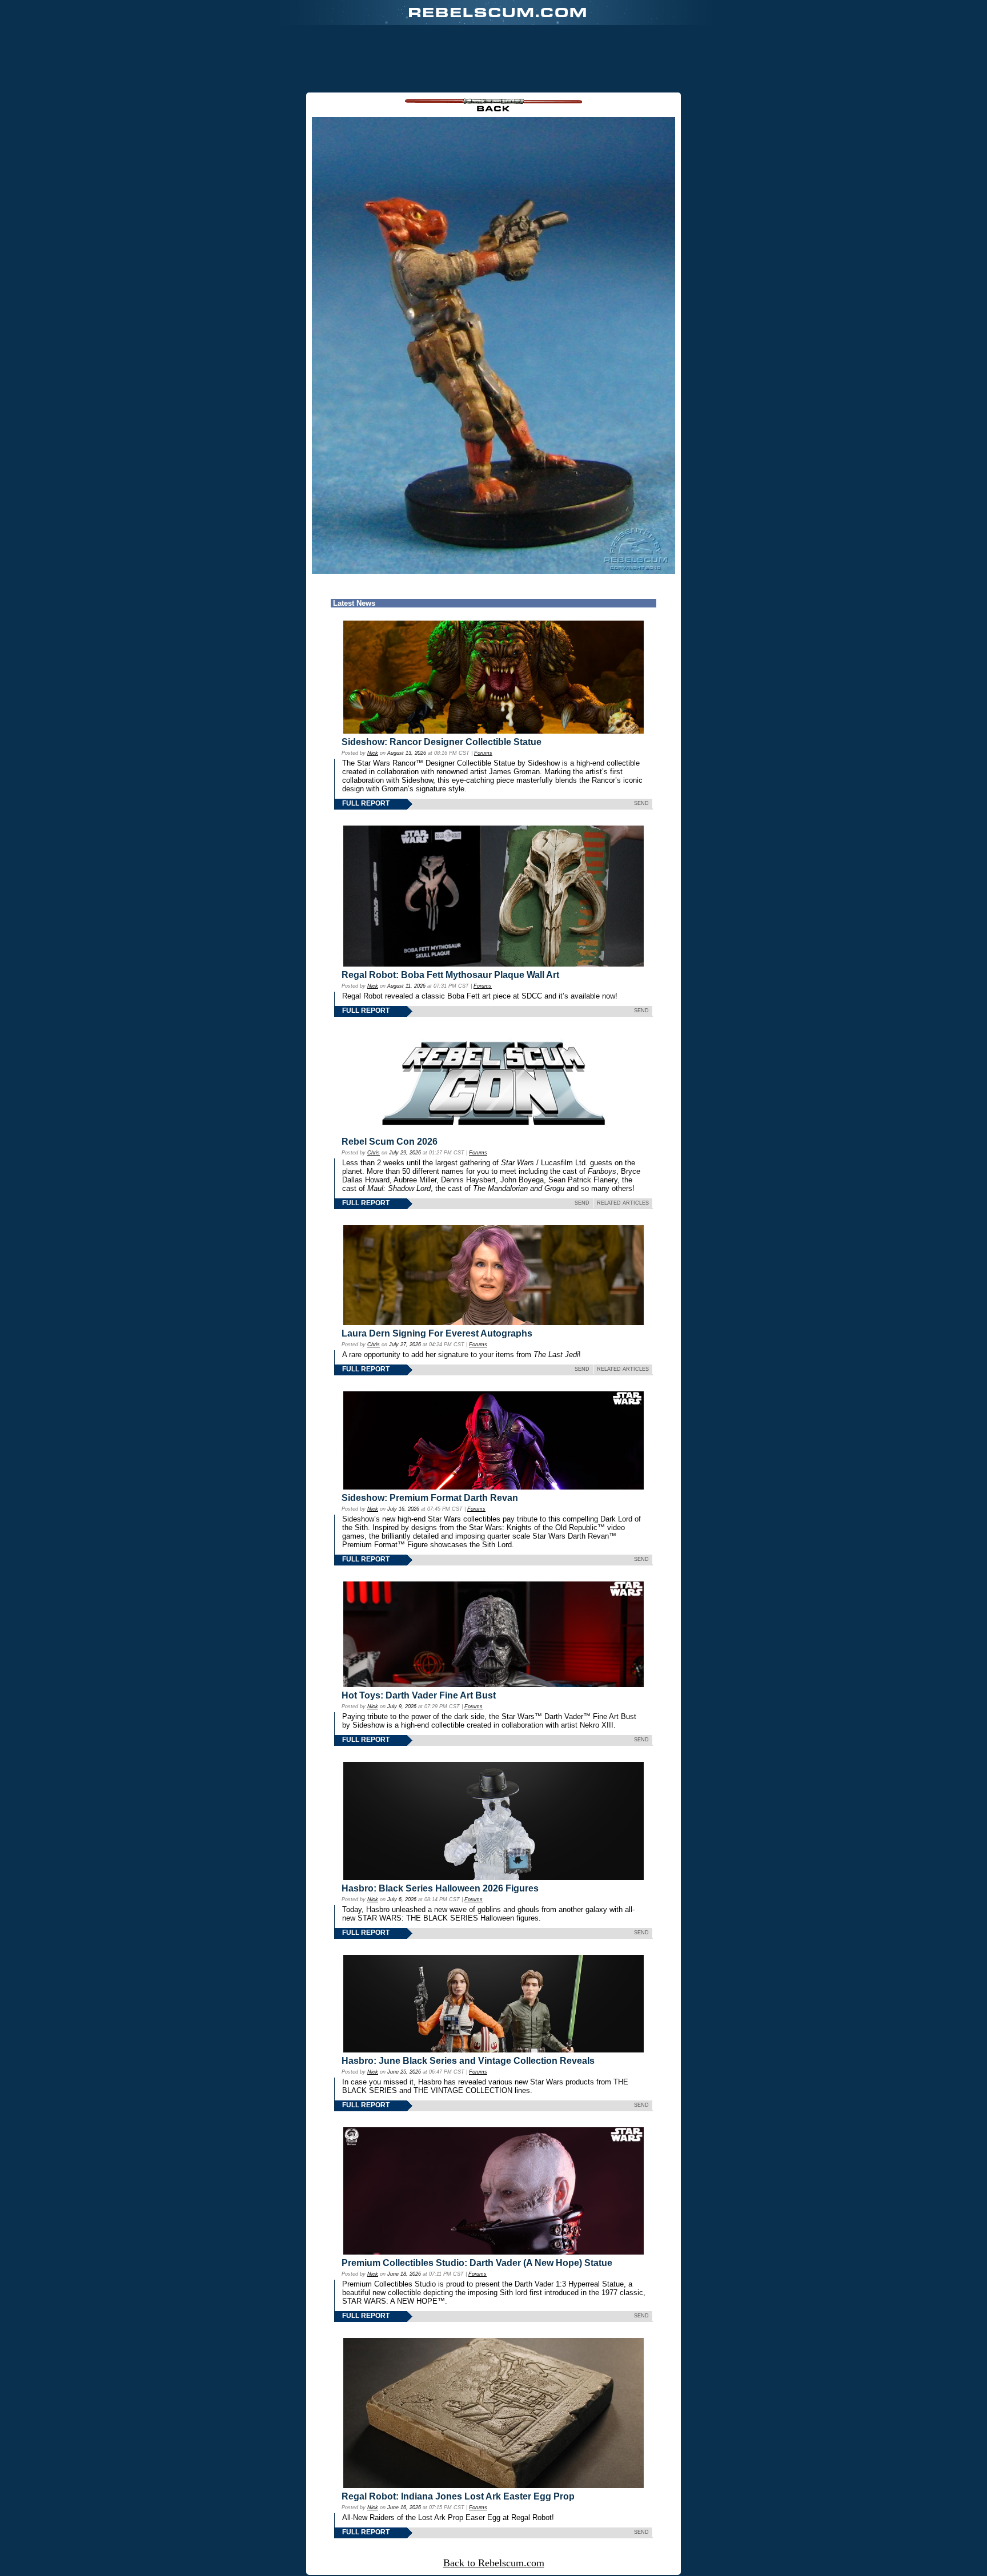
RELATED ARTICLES (623, 1203)
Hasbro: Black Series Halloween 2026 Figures (440, 1888)
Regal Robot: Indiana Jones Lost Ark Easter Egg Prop (458, 2496)
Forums (483, 753)
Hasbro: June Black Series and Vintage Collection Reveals (468, 2061)
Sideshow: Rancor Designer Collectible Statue (442, 742)
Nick (373, 753)
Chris (374, 1153)
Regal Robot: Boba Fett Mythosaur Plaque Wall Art (450, 975)
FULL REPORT (366, 803)
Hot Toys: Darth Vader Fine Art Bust (419, 1695)
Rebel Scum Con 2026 (390, 1142)
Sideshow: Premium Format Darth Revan (430, 1498)
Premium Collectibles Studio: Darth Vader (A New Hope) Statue (477, 2263)
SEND (641, 803)
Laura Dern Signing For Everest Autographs (437, 1333)
